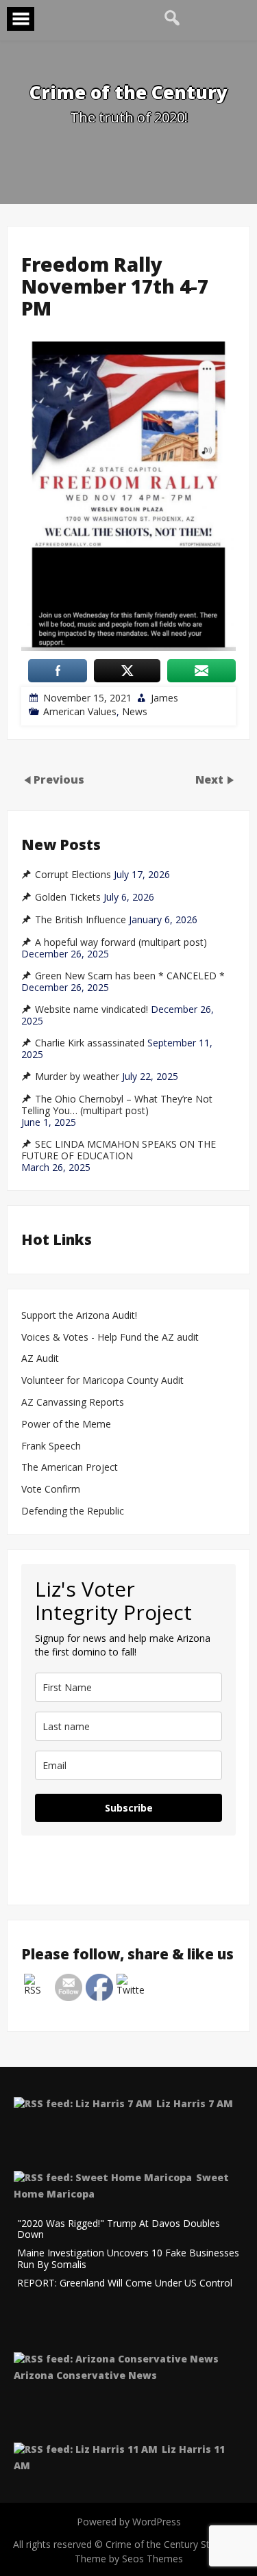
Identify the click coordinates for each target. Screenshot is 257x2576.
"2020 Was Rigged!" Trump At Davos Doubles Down (119, 2230)
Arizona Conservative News (85, 2375)
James (164, 698)
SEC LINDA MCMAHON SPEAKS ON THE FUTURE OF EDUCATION (119, 1150)
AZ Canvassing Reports (73, 1403)
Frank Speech (51, 1446)
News (135, 711)
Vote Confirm (51, 1490)
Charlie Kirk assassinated (90, 1043)
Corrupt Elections (73, 875)
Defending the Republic (73, 1511)
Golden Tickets (68, 897)
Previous (59, 779)
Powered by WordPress (129, 2522)
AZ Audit (40, 1359)
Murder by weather (77, 1077)
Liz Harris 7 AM (195, 2103)
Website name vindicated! (91, 1009)
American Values (80, 711)
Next (211, 779)
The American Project (70, 1468)
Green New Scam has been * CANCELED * (130, 976)
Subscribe (129, 1808)
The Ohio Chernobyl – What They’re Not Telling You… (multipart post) (117, 1105)
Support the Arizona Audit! (79, 1316)
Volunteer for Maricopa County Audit (104, 1381)
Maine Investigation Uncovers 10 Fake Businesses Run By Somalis (128, 2259)
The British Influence (81, 920)
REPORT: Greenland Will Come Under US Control (125, 2283)
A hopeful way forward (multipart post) (121, 942)
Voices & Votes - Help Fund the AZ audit (110, 1338)
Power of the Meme (66, 1425)
